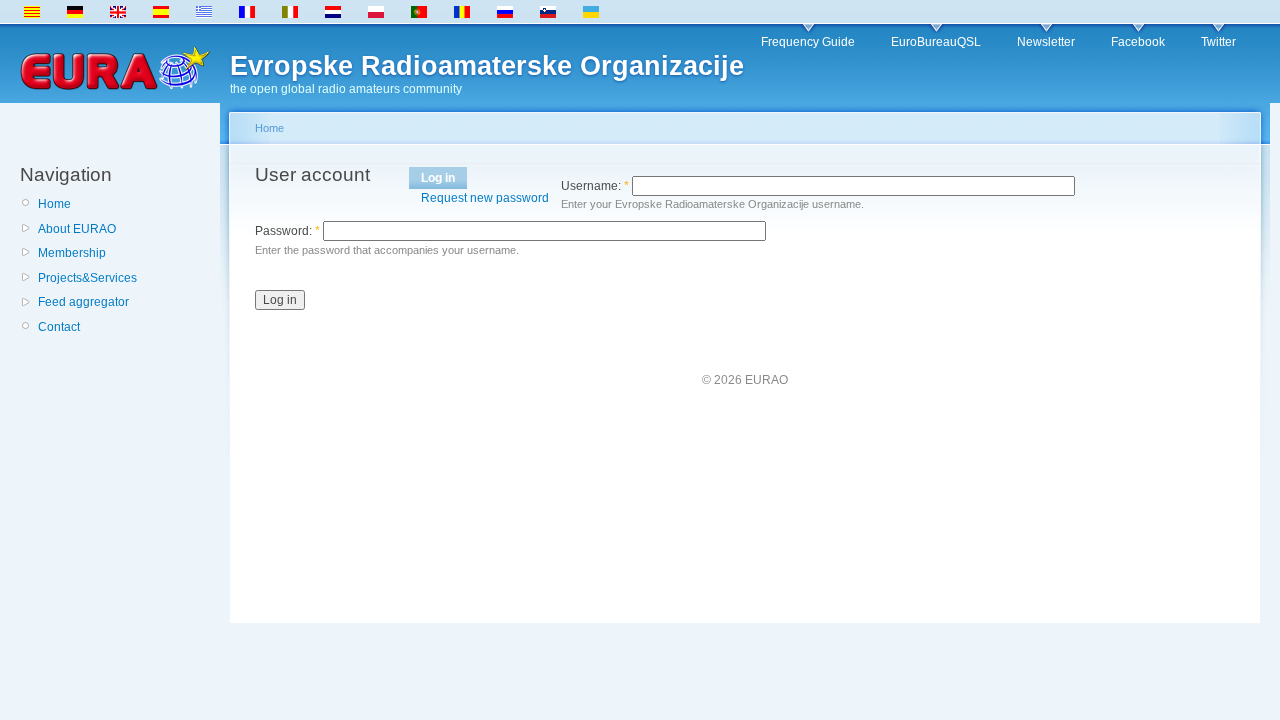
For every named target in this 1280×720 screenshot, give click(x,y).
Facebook (1138, 42)
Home (54, 204)
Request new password (485, 198)
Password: (287, 231)
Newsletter (1046, 42)
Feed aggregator (83, 302)
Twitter (1218, 42)
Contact (59, 327)
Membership (72, 253)
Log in (438, 178)
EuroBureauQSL (936, 42)
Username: (595, 186)
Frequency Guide (808, 42)
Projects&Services (87, 278)
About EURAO (77, 229)
